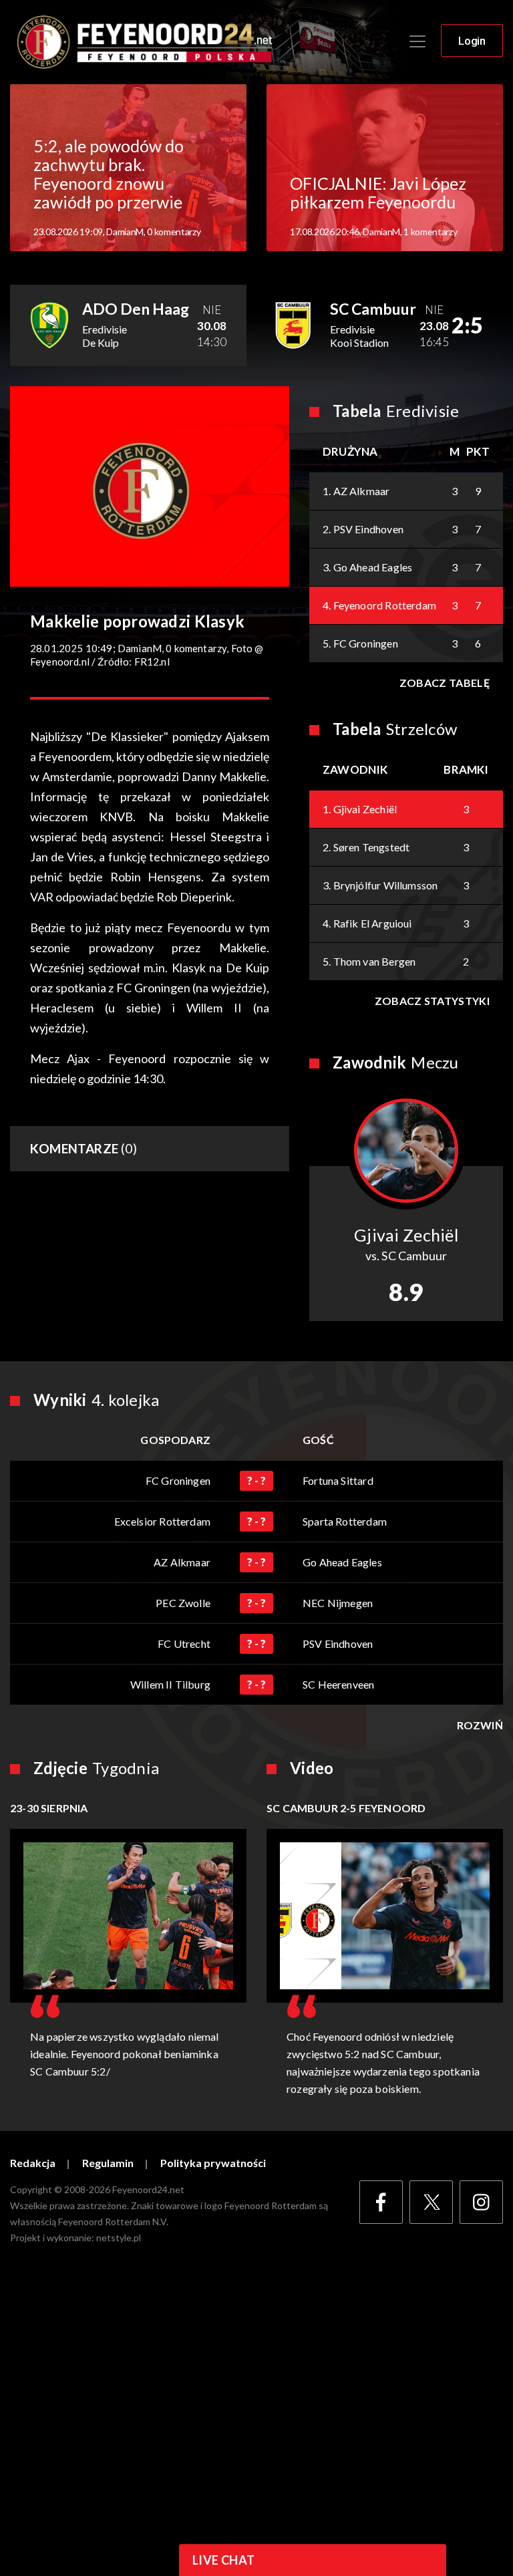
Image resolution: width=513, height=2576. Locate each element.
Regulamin (108, 2163)
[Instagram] (481, 2202)
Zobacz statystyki (432, 1001)
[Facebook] (381, 2202)
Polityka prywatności (213, 2163)
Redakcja (33, 2163)
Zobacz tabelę (445, 683)
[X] (431, 2202)
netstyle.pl (119, 2238)
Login (472, 41)
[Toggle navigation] (417, 41)
